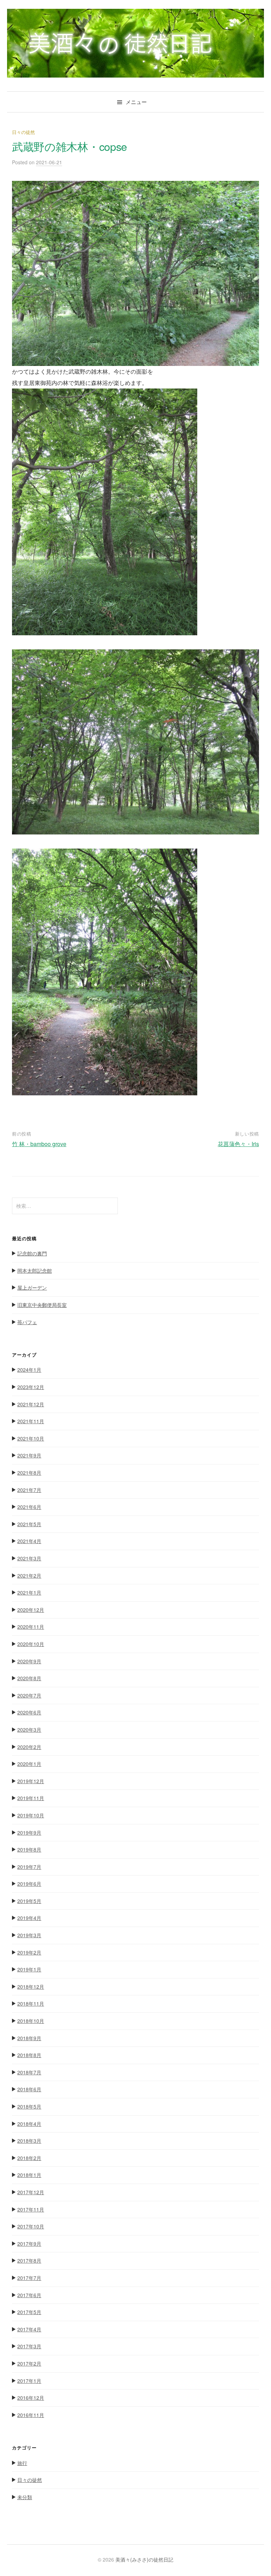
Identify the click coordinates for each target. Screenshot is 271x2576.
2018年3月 (29, 2141)
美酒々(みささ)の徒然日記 (144, 2559)
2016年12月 (31, 2398)
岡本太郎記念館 (35, 1271)
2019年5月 (29, 1901)
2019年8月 (29, 1849)
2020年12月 (31, 1610)
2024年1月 (29, 1370)
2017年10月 (31, 2226)
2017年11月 (31, 2209)
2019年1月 (29, 1969)
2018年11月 (31, 2003)
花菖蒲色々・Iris (238, 1144)
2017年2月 (29, 2363)
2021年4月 (29, 1541)
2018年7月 (29, 2072)
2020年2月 (29, 1747)
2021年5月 (29, 1524)
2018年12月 (31, 1987)
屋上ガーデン (32, 1287)
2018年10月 (31, 2021)
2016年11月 (31, 2415)
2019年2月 (29, 1952)
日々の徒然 (23, 132)
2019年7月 (29, 1867)
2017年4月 (29, 2329)
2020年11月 (31, 1627)
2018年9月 (29, 2038)
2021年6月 (29, 1507)
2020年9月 (29, 1661)
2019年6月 (29, 1884)
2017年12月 (31, 2192)
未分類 (25, 2497)
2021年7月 (29, 1490)
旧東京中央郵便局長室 (42, 1305)
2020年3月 (29, 1730)
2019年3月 (29, 1935)
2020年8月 (29, 1678)
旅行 (22, 2463)
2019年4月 (29, 1918)
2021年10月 (31, 1438)
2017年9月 (29, 2244)
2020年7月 (29, 1695)
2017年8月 (29, 2260)
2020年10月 (31, 1644)
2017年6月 (29, 2295)
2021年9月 (29, 1455)
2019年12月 (31, 1781)
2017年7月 (29, 2278)
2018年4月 (29, 2124)
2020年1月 (29, 1764)
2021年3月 (29, 1558)
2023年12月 (31, 1387)
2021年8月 (29, 1473)
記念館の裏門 (32, 1253)
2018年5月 (29, 2106)
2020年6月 (29, 1712)
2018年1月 (29, 2175)
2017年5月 (29, 2312)
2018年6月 (29, 2089)
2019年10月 (31, 1815)
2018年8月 (29, 2055)
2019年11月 (31, 1798)
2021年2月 (29, 1575)
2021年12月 (31, 1404)
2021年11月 (31, 1421)
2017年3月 (29, 2346)
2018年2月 (29, 2158)
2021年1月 (29, 1592)
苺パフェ (27, 1322)
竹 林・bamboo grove (39, 1144)
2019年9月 (29, 1832)
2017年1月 (29, 2381)
